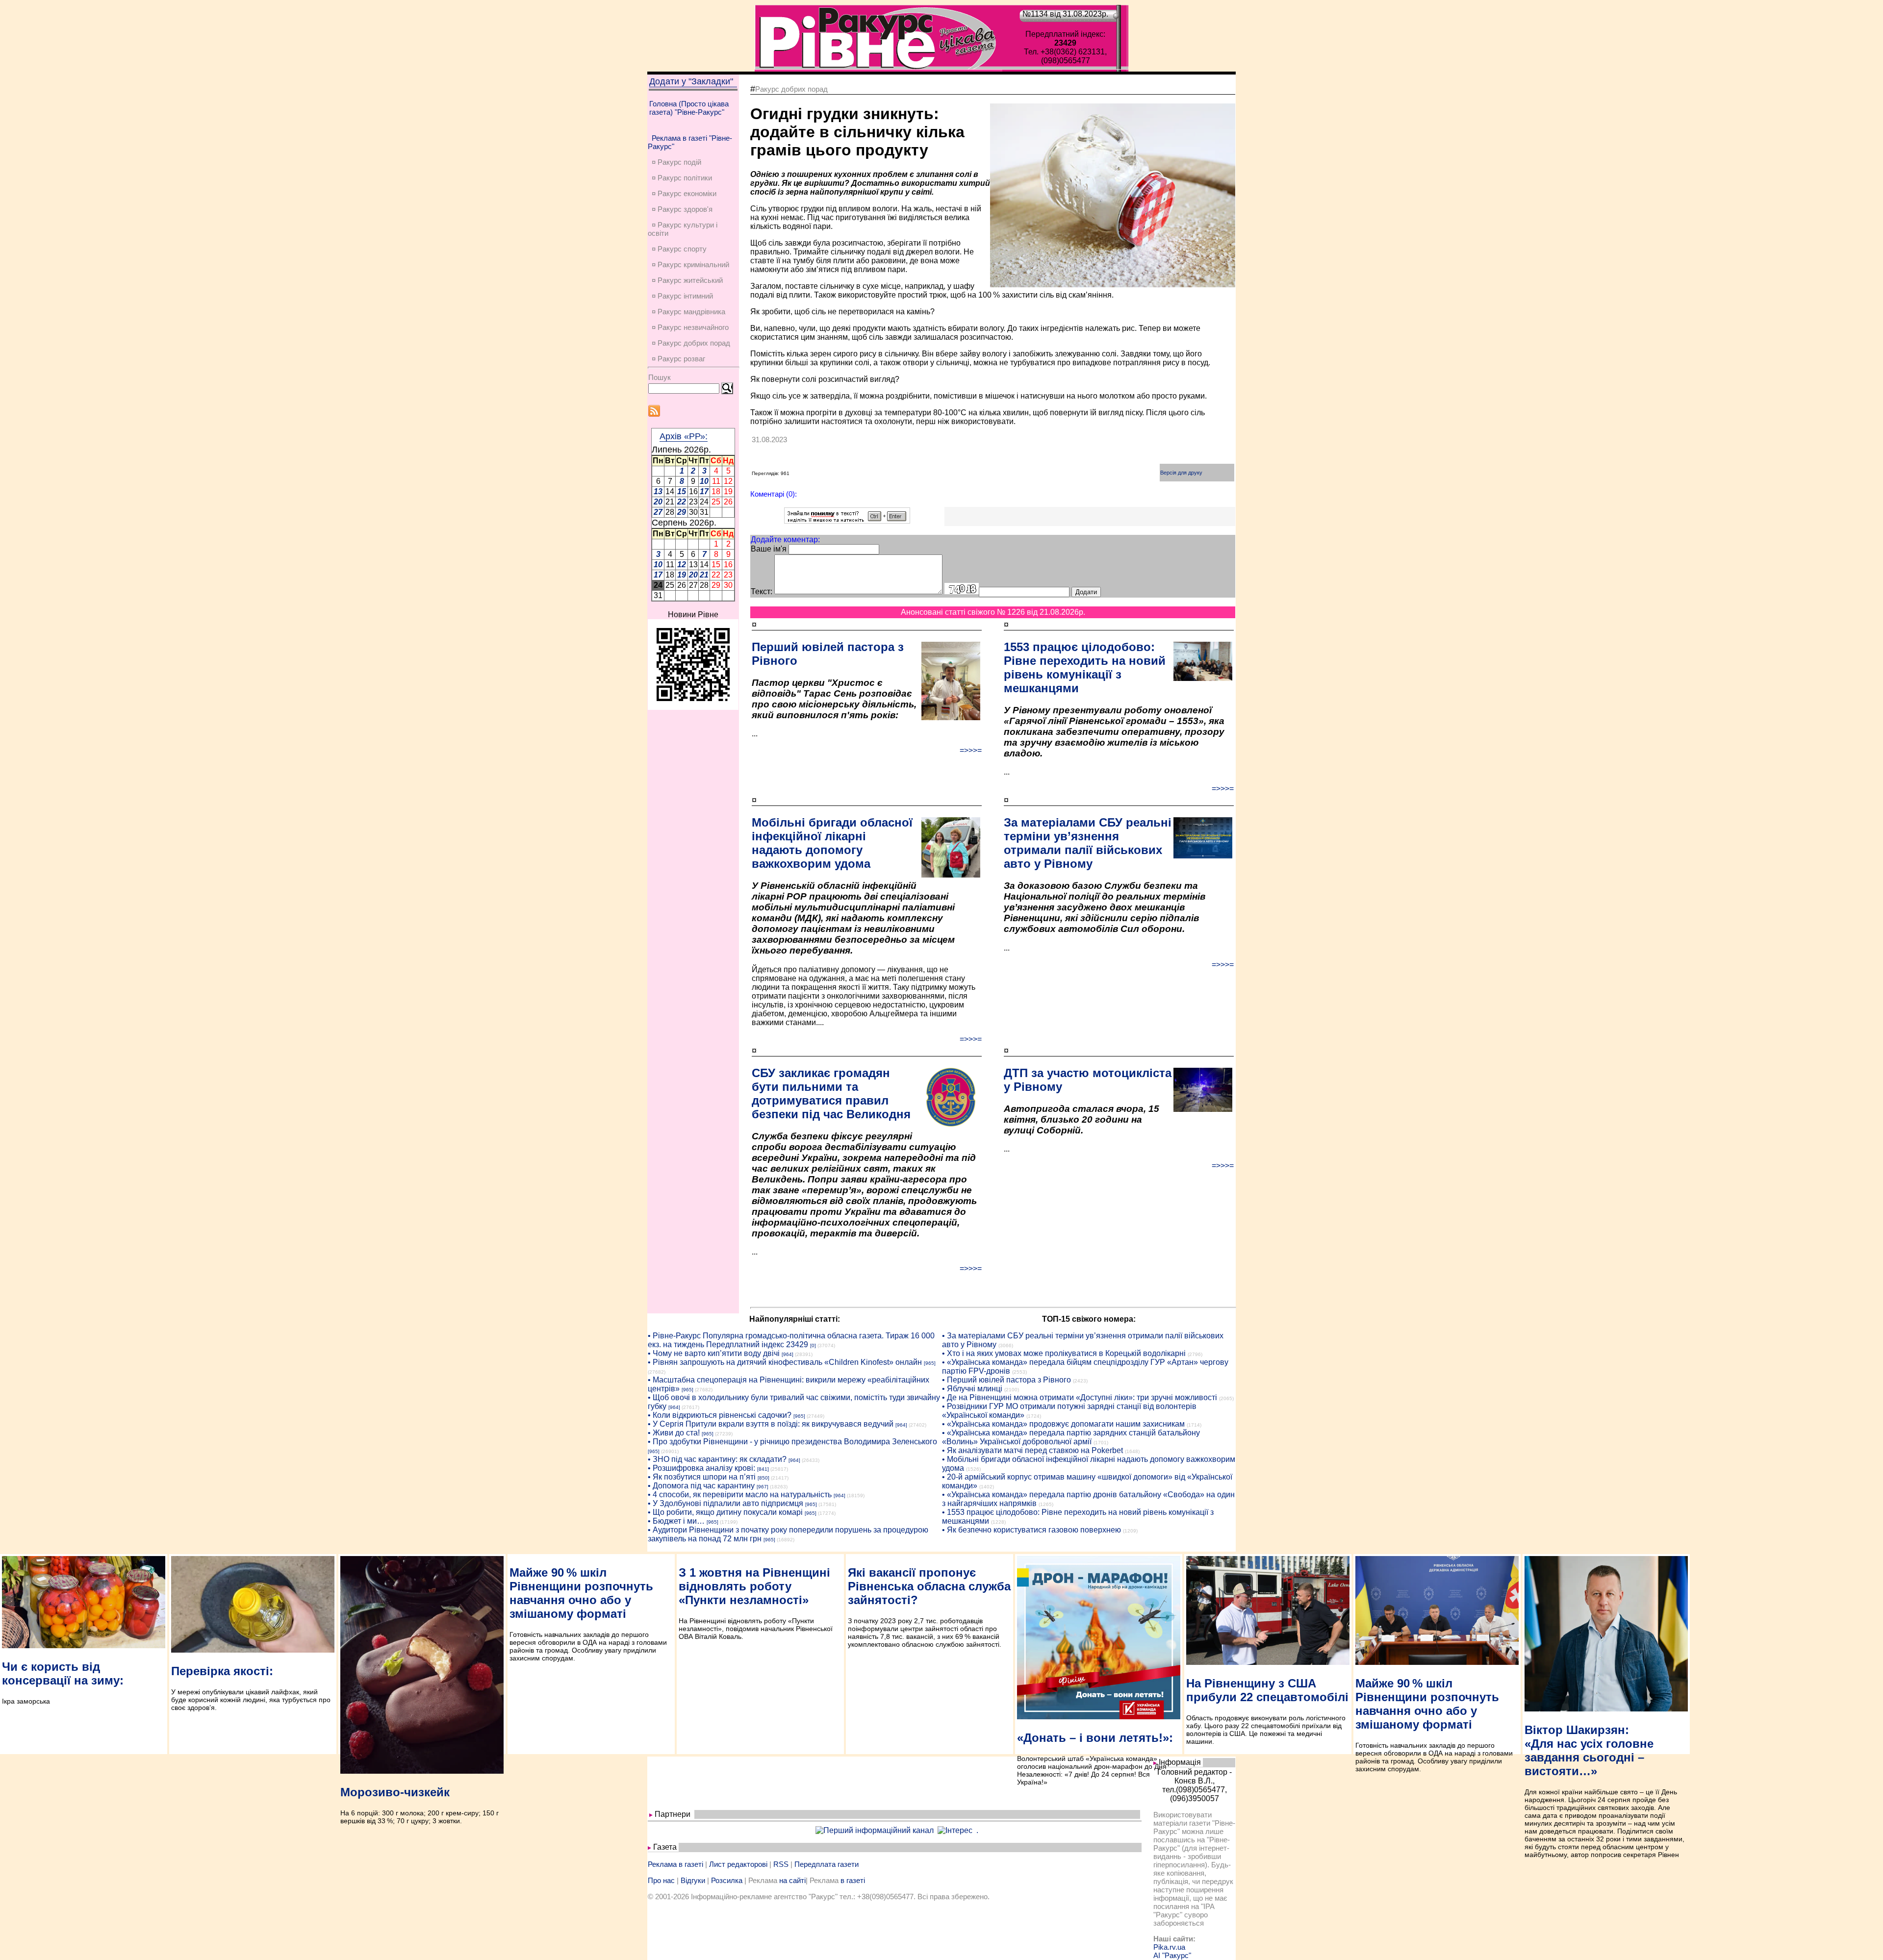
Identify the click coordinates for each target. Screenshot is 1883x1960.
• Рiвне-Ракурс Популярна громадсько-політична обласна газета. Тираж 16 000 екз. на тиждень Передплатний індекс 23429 (791, 1340)
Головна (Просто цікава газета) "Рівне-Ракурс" (689, 108)
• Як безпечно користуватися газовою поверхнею (1031, 1530)
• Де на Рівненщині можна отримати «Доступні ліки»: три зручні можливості (1080, 1397)
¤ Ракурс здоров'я (682, 209)
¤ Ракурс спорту (679, 249)
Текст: (762, 591)
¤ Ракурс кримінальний (690, 264)
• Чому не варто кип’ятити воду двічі (714, 1353)
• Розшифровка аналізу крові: (701, 1468)
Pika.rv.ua (1169, 1947)
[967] (763, 1487)
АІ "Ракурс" (1172, 1955)
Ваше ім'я (769, 549)
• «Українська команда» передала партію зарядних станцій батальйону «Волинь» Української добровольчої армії (1071, 1437)
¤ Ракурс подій (676, 162)
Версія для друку (1181, 473)
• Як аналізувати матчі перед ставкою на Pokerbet (1032, 1450)
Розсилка (727, 1880)
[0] (813, 1345)
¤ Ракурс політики (682, 178)
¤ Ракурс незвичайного (690, 327)
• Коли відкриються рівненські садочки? (720, 1415)
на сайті (792, 1880)
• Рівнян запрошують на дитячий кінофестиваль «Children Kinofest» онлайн (785, 1362)
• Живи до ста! (674, 1433)
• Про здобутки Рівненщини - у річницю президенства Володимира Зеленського (792, 1442)
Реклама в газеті (675, 1864)
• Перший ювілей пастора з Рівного (1006, 1380)
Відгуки (693, 1880)
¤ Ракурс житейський (687, 280)
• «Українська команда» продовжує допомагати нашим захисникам (1063, 1424)
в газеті (853, 1880)
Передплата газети (827, 1864)
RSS (781, 1864)
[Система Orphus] (847, 521)
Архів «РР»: (684, 436)
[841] (763, 1469)
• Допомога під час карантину (701, 1486)
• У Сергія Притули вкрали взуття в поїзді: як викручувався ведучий (771, 1424)
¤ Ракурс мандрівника (688, 312)
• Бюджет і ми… (676, 1521)
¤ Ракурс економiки (684, 193)
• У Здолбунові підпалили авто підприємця (725, 1503)
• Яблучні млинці (972, 1389)
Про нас (661, 1880)
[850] (763, 1478)
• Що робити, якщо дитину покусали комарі (725, 1512)
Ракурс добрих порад (791, 89)
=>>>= (971, 750)
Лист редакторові (738, 1864)
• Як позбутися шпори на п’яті (702, 1477)
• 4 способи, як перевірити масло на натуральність (740, 1495)
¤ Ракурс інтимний (682, 296)
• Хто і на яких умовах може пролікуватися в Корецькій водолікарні (1064, 1353)
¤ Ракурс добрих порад (691, 343)
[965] (930, 1363)
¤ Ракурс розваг (678, 359)
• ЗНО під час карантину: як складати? (717, 1459)
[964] (788, 1354)
